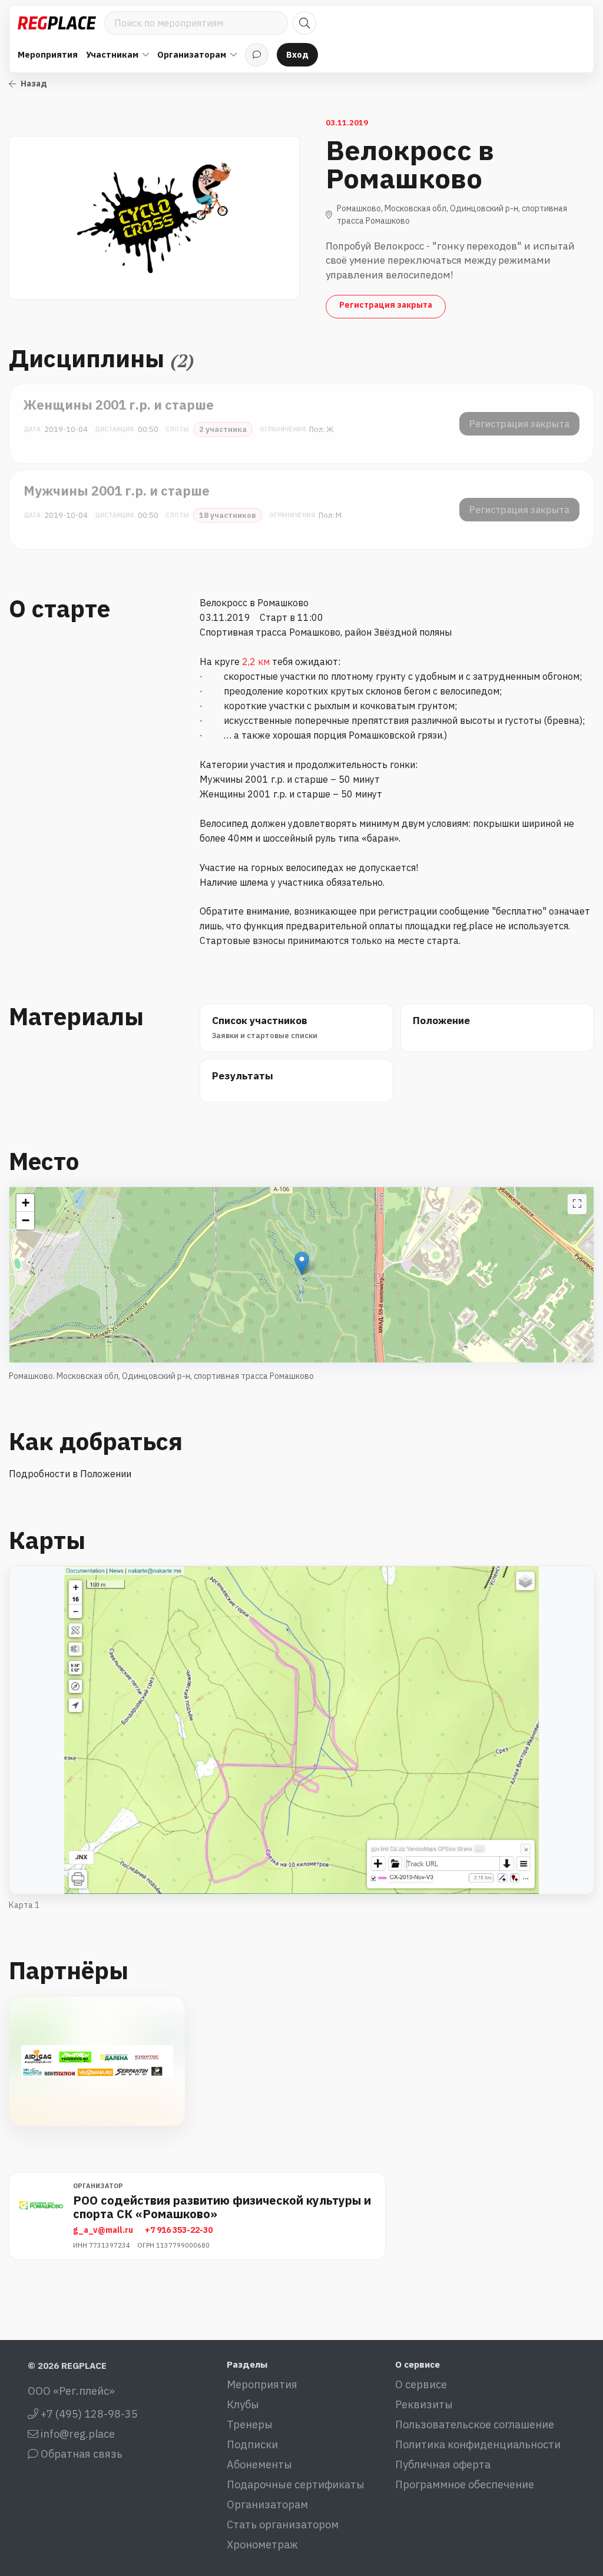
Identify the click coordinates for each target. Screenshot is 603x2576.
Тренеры (250, 2424)
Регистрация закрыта (386, 305)
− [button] (26, 1220)
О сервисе (421, 2384)
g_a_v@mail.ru (103, 2230)
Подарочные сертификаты (296, 2484)
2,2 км (256, 662)
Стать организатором (283, 2525)
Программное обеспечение (465, 2484)
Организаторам (267, 2504)
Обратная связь (80, 2454)
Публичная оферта (443, 2464)
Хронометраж (262, 2545)
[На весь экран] (577, 1204)
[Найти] (304, 23)
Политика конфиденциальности (478, 2444)
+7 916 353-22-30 (179, 2230)
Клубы (243, 2404)
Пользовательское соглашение (475, 2424)
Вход (297, 54)
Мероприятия (48, 54)
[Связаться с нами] (257, 55)
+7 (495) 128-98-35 (88, 2414)
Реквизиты (424, 2404)
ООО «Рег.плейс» (71, 2391)
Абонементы (259, 2464)
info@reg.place (77, 2434)
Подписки (252, 2444)
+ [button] (26, 1203)
